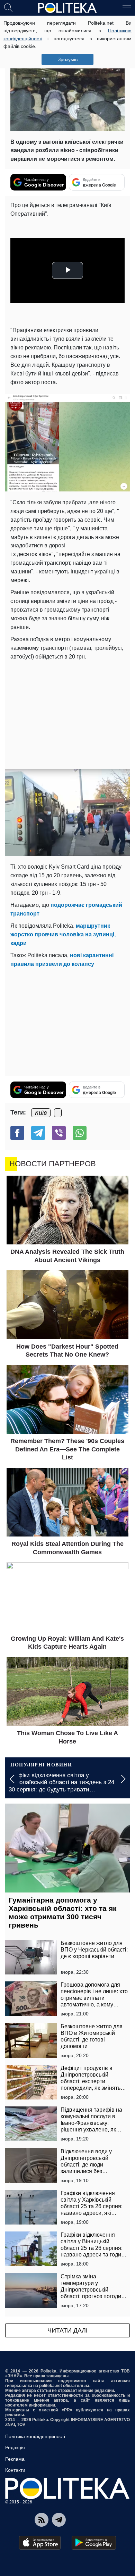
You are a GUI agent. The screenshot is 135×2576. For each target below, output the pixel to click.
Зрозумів (68, 59)
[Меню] (127, 7)
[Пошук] (8, 7)
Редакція (15, 2447)
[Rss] (42, 2520)
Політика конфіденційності (35, 2436)
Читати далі (67, 2330)
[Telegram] (38, 1133)
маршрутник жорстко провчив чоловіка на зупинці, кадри (63, 934)
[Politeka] (67, 8)
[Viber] (59, 1133)
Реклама (15, 2459)
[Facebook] (17, 1133)
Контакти (15, 2470)
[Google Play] (94, 2543)
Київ (41, 1113)
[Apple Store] (40, 2543)
